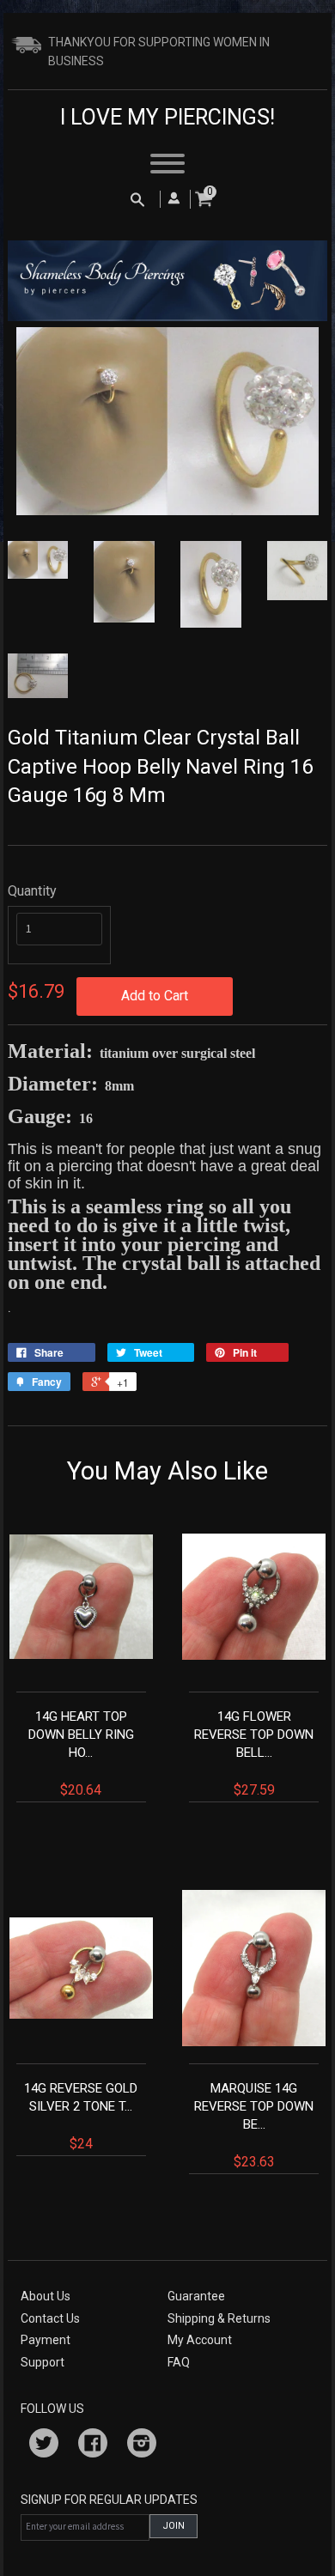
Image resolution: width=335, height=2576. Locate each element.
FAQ (179, 2362)
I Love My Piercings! (167, 117)
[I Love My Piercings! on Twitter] (44, 2445)
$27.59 (254, 1753)
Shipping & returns (219, 2318)
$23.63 (254, 2125)
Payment (46, 2340)
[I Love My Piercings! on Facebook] (93, 2445)
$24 (81, 2116)
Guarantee (196, 2296)
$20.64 (81, 1753)
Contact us (50, 2318)
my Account (200, 2340)
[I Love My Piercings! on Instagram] (142, 2445)
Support (43, 2362)
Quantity (32, 891)
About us (46, 2296)
